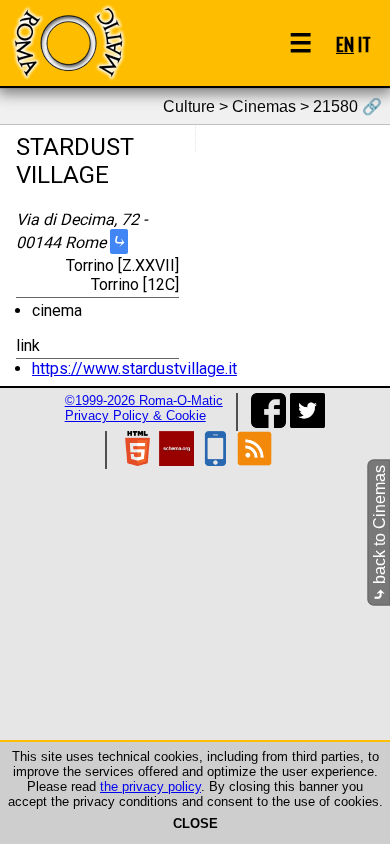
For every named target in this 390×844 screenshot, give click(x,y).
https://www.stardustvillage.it (134, 368)
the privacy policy (150, 786)
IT (364, 43)
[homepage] (68, 42)
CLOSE (195, 823)
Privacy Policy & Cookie (135, 415)
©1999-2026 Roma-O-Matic (144, 400)
